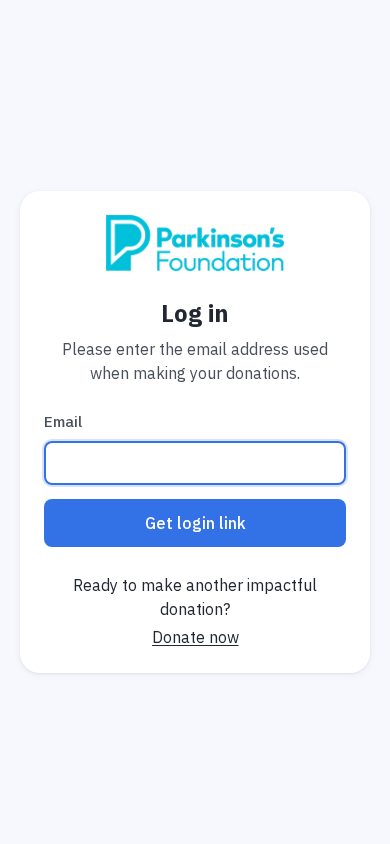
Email (63, 421)
